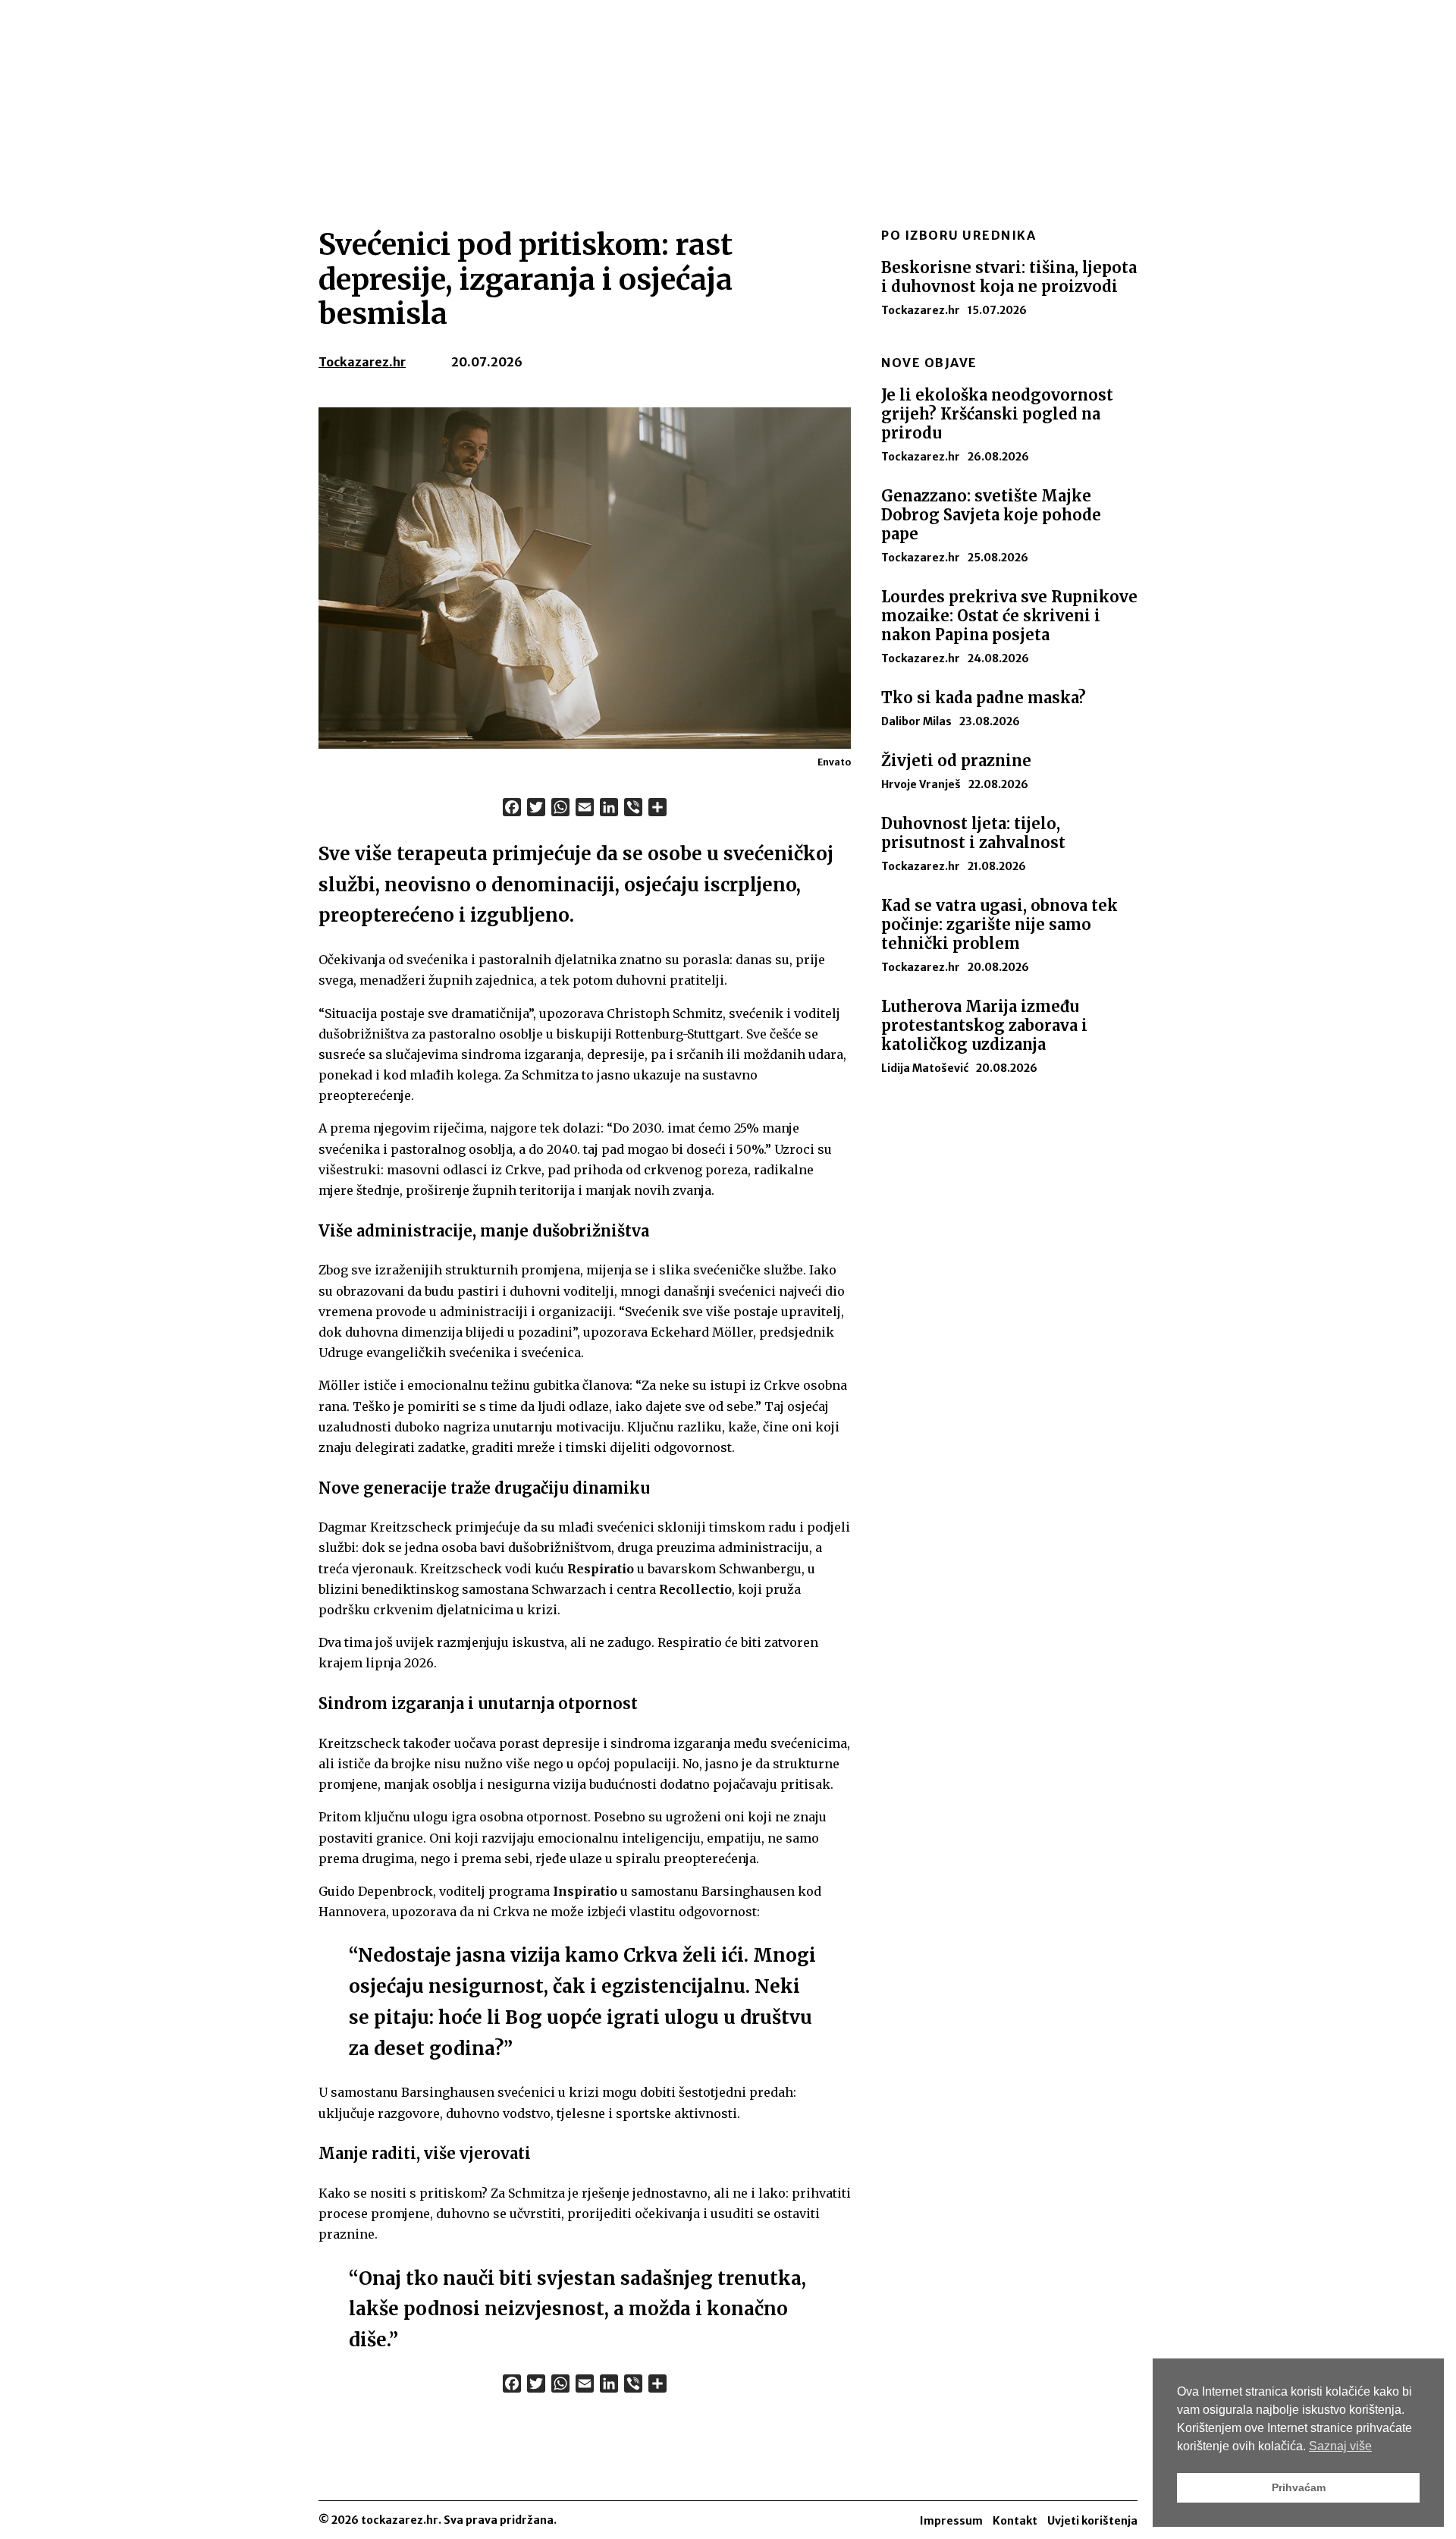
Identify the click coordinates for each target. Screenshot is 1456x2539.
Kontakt (1015, 2521)
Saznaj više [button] (1340, 2446)
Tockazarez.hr (362, 362)
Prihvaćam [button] (1299, 2487)
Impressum (951, 2521)
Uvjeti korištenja (1092, 2521)
